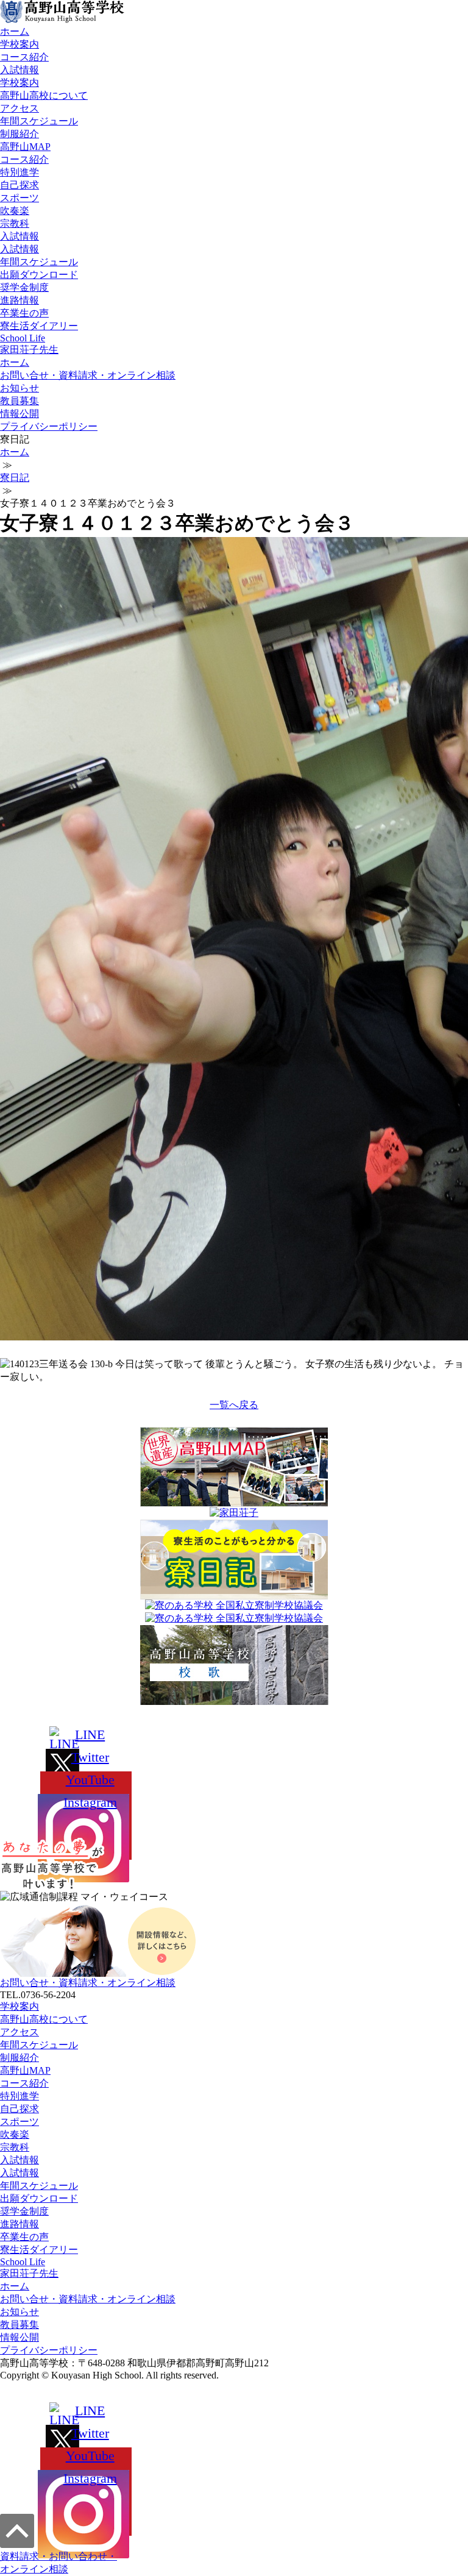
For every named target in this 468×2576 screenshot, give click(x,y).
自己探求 (19, 185)
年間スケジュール (39, 121)
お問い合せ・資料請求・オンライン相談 (88, 375)
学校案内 (19, 44)
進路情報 (19, 300)
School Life (23, 338)
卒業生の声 (24, 313)
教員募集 (19, 401)
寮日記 (15, 478)
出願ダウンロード (39, 275)
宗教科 (15, 223)
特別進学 (19, 172)
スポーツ (19, 198)
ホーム (15, 31)
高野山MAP (25, 147)
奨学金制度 (24, 287)
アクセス (19, 108)
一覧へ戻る (234, 1405)
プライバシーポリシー (49, 426)
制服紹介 (19, 134)
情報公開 (19, 414)
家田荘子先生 (29, 350)
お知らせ (19, 388)
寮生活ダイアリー (39, 326)
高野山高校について (44, 95)
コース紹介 (24, 57)
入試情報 (19, 70)
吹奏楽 (15, 211)
